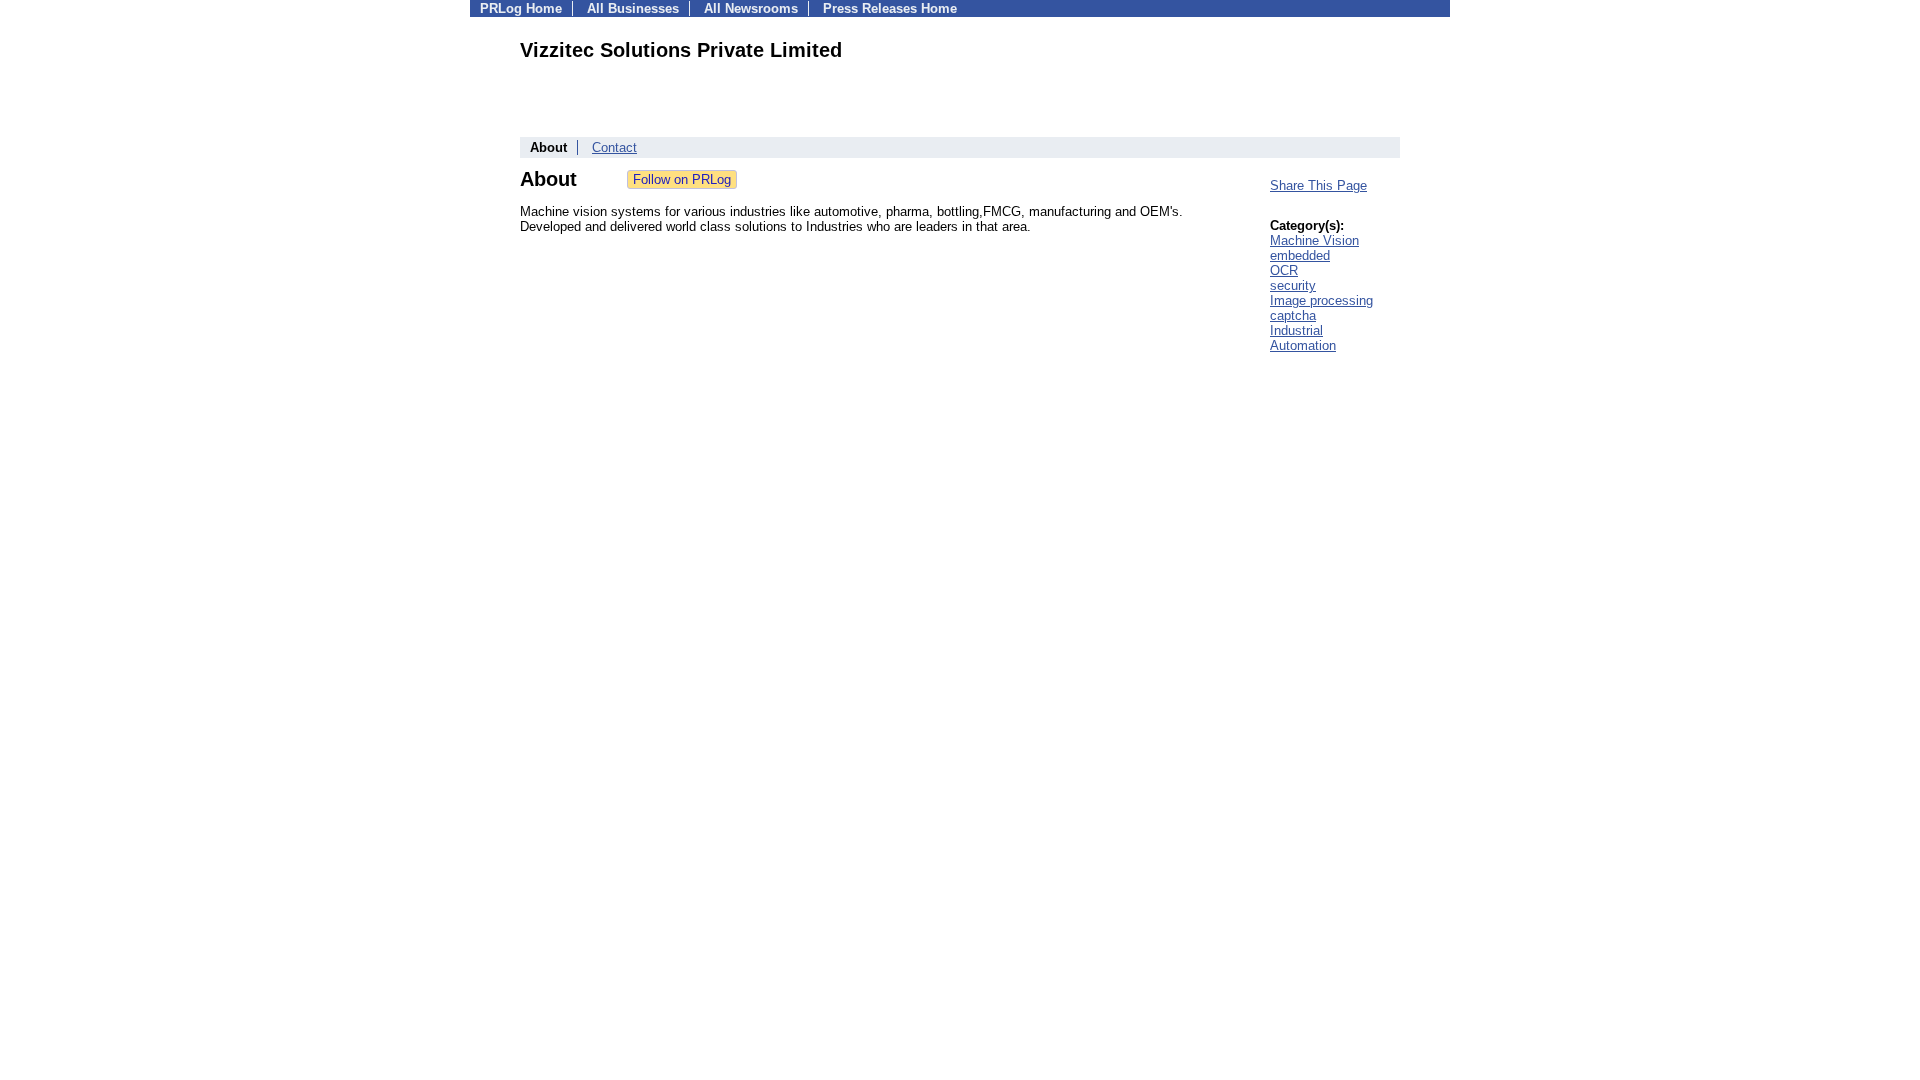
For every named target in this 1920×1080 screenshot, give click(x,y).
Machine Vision (1314, 240)
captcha (1293, 315)
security (1293, 285)
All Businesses (633, 8)
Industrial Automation (1303, 338)
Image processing (1321, 300)
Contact (614, 147)
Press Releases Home (890, 8)
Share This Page (1318, 185)
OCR (1284, 270)
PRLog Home (521, 8)
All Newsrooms (751, 8)
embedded (1300, 255)
